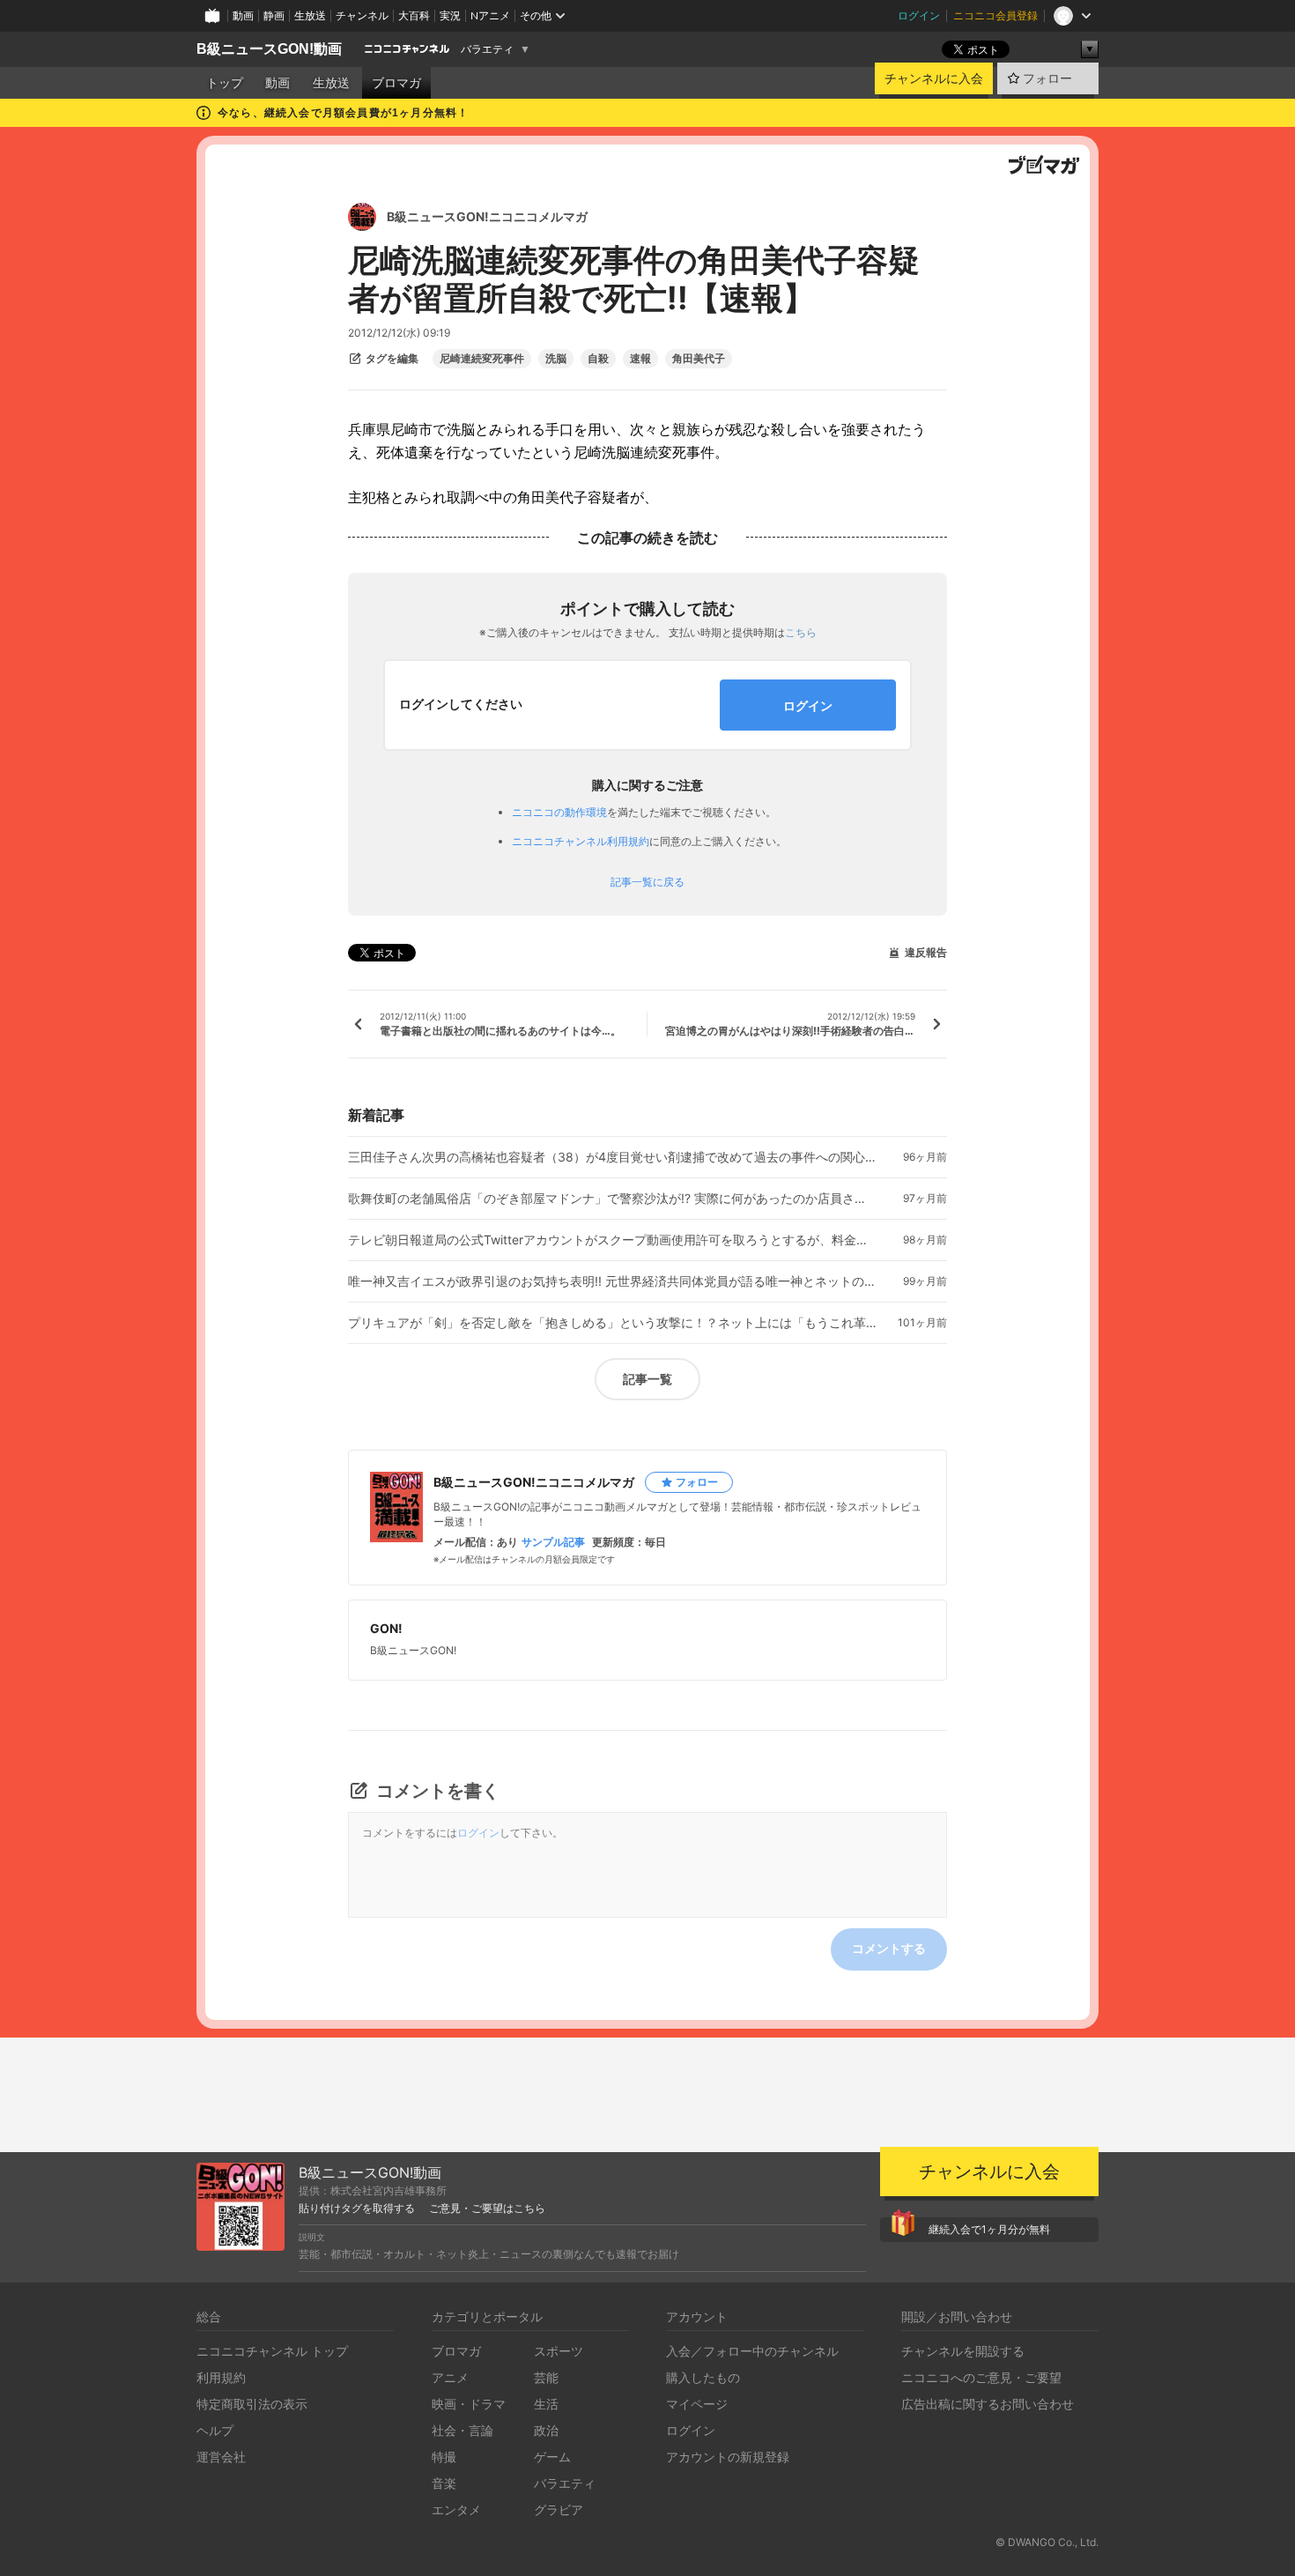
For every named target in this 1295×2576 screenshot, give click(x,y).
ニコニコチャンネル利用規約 (581, 841)
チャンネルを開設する (963, 2351)
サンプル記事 (553, 1542)
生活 (546, 2404)
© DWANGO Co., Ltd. (1047, 2542)
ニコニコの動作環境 (559, 812)
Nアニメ (490, 15)
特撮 (444, 2457)
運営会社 (221, 2457)
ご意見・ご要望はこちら (487, 2209)
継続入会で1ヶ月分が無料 (989, 2229)
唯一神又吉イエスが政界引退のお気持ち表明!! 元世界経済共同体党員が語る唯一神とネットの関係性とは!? (612, 1281)
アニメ (450, 2377)
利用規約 (221, 2377)
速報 (640, 359)
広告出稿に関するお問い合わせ (988, 2404)
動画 (243, 15)
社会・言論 (462, 2430)
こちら (801, 632)
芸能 (546, 2377)
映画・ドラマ (469, 2404)
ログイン (919, 15)
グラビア (559, 2509)
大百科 (414, 15)
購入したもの (703, 2377)
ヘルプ (215, 2430)
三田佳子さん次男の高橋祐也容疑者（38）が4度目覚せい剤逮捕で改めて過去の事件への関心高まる (612, 1157)
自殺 (598, 359)
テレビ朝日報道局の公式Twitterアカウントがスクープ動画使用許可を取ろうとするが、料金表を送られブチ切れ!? (612, 1240)
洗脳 (556, 359)
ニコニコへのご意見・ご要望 (981, 2377)
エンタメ (456, 2509)
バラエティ (487, 49)
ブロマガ (396, 83)
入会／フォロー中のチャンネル (752, 2351)
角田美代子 (699, 359)
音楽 (444, 2483)
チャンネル (362, 15)
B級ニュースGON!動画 (269, 49)
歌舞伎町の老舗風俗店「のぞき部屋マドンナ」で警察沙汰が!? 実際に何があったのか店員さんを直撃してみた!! (612, 1199)
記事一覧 (647, 1379)
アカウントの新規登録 (728, 2457)
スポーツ (559, 2351)
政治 (546, 2430)
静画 (274, 15)
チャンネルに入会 (934, 78)
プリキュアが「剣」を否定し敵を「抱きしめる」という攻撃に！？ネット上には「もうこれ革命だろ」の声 (612, 1323)
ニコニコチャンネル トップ (272, 2351)
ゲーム (552, 2457)
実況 (450, 15)
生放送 (310, 15)
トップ (225, 83)
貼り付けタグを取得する (357, 2209)
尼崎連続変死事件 (482, 359)
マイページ (697, 2404)
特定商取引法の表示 (252, 2404)
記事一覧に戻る (647, 882)
